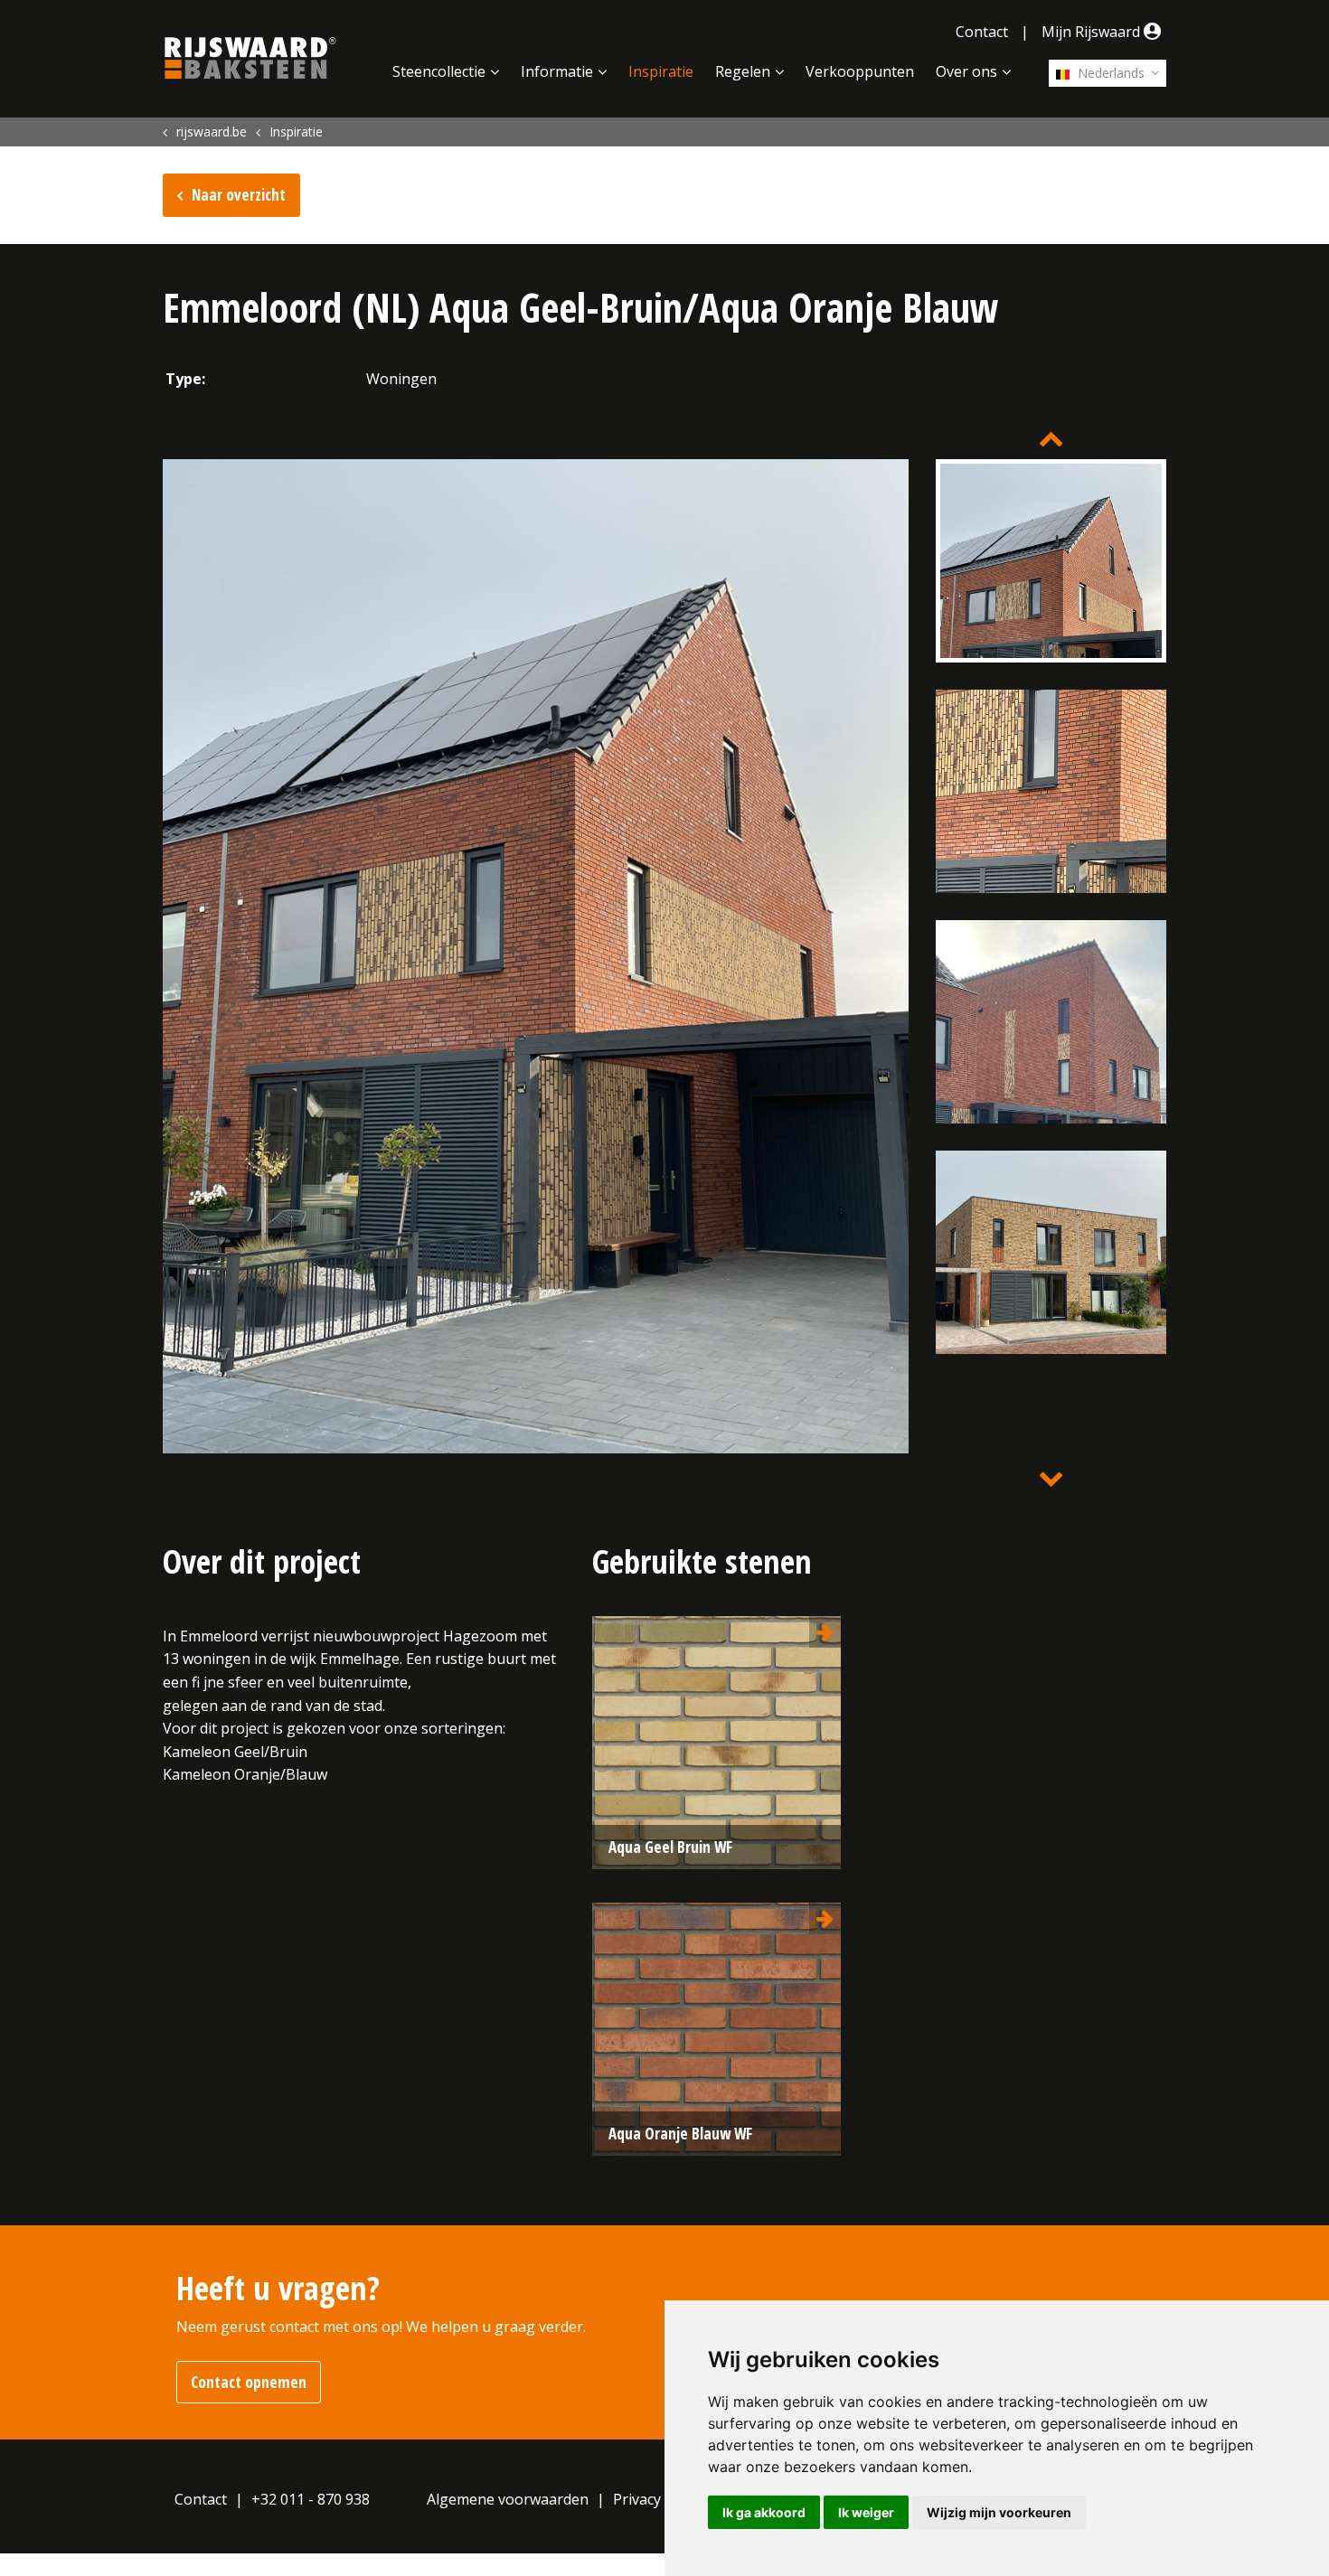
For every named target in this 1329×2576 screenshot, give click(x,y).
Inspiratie (661, 71)
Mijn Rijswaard (1093, 32)
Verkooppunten (860, 71)
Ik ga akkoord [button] (764, 2512)
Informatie (557, 71)
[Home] (250, 58)
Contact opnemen (249, 2382)
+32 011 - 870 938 (311, 2499)
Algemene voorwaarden (508, 2499)
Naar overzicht (239, 195)
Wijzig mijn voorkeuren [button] (999, 2512)
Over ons (966, 71)
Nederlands (1109, 73)
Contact (982, 32)
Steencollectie (439, 71)
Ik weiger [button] (866, 2512)
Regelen (743, 71)
